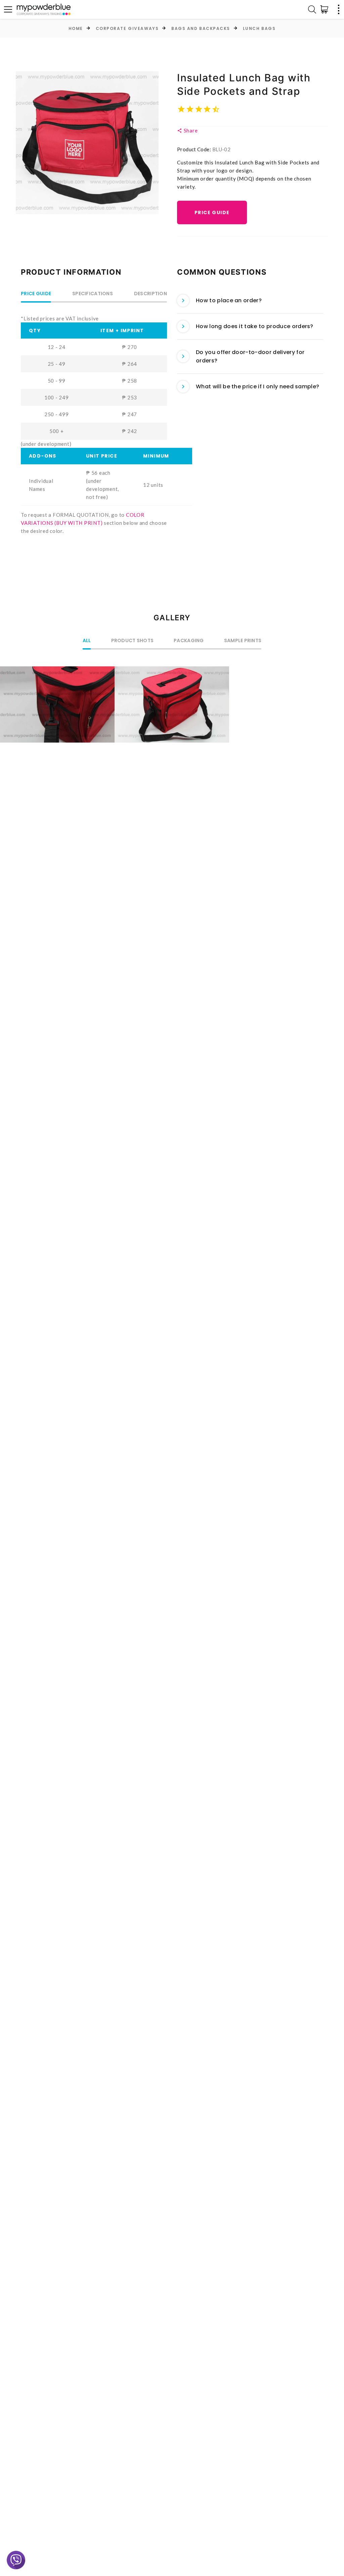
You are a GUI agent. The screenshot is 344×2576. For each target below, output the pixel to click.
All (87, 641)
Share (190, 130)
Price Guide (212, 212)
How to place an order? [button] (229, 300)
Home (76, 28)
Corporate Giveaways (127, 28)
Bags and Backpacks (201, 28)
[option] (87, 143)
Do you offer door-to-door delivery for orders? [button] (250, 357)
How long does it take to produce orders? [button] (255, 326)
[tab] (250, 301)
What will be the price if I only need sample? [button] (257, 386)
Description (150, 294)
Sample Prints (243, 641)
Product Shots (133, 641)
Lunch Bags (259, 28)
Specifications (93, 294)
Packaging (189, 641)
